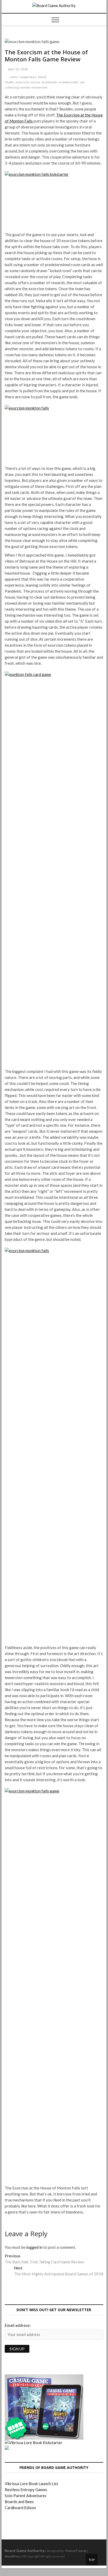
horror (36, 82)
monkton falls (69, 82)
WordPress (13, 2556)
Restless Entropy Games (26, 2490)
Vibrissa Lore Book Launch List (31, 2484)
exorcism (22, 82)
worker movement (34, 87)
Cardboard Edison (20, 2508)
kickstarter (50, 82)
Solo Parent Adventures (26, 2496)
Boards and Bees (19, 2502)
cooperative (28, 77)
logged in (34, 2247)
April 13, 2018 (17, 69)
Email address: (18, 2325)
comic (14, 77)
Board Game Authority (25, 2551)
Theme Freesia (76, 2551)
